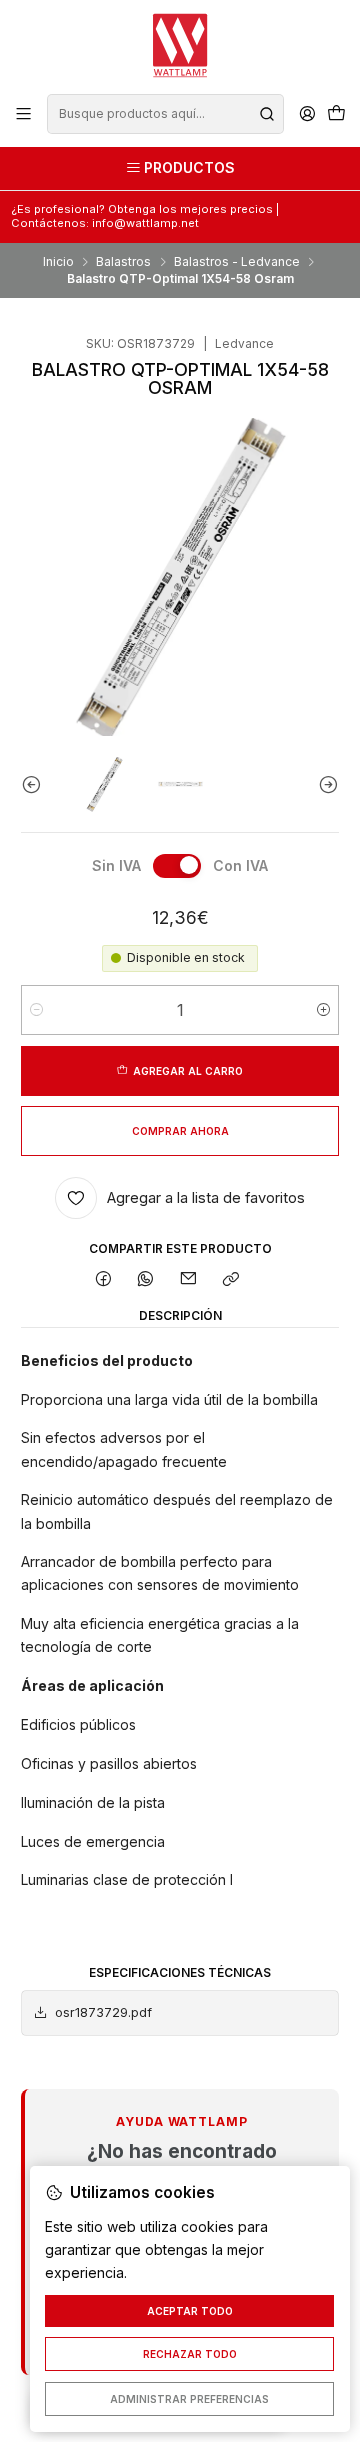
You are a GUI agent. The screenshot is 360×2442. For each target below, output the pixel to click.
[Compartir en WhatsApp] (146, 1280)
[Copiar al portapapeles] (230, 1280)
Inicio (58, 262)
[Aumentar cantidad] (323, 1010)
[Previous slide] (36, 784)
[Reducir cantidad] (36, 1010)
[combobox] (165, 114)
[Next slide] (324, 784)
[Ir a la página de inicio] (180, 45)
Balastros (123, 262)
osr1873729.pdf (103, 2012)
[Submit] (267, 114)
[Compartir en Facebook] (104, 1280)
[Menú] (24, 114)
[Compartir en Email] (189, 1280)
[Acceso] (307, 114)
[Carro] (336, 114)
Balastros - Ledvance (237, 262)
